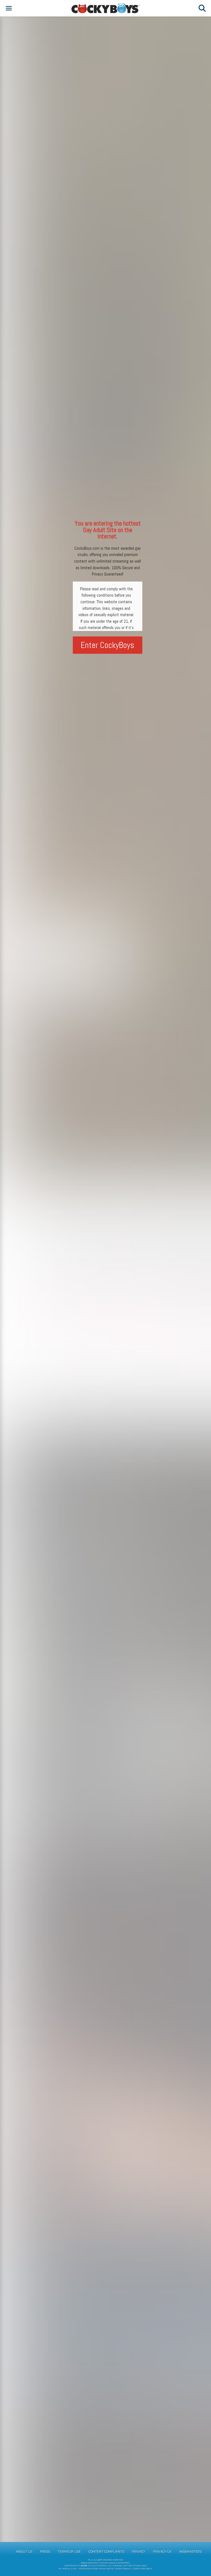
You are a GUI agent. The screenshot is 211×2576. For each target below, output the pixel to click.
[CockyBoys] (105, 8)
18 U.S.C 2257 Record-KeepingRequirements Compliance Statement (105, 2561)
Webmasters (190, 2552)
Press (45, 2552)
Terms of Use (69, 2552)
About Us (24, 2552)
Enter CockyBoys (108, 645)
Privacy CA (162, 2552)
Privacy (139, 2552)
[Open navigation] (9, 8)
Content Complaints (106, 2552)
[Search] (202, 8)
